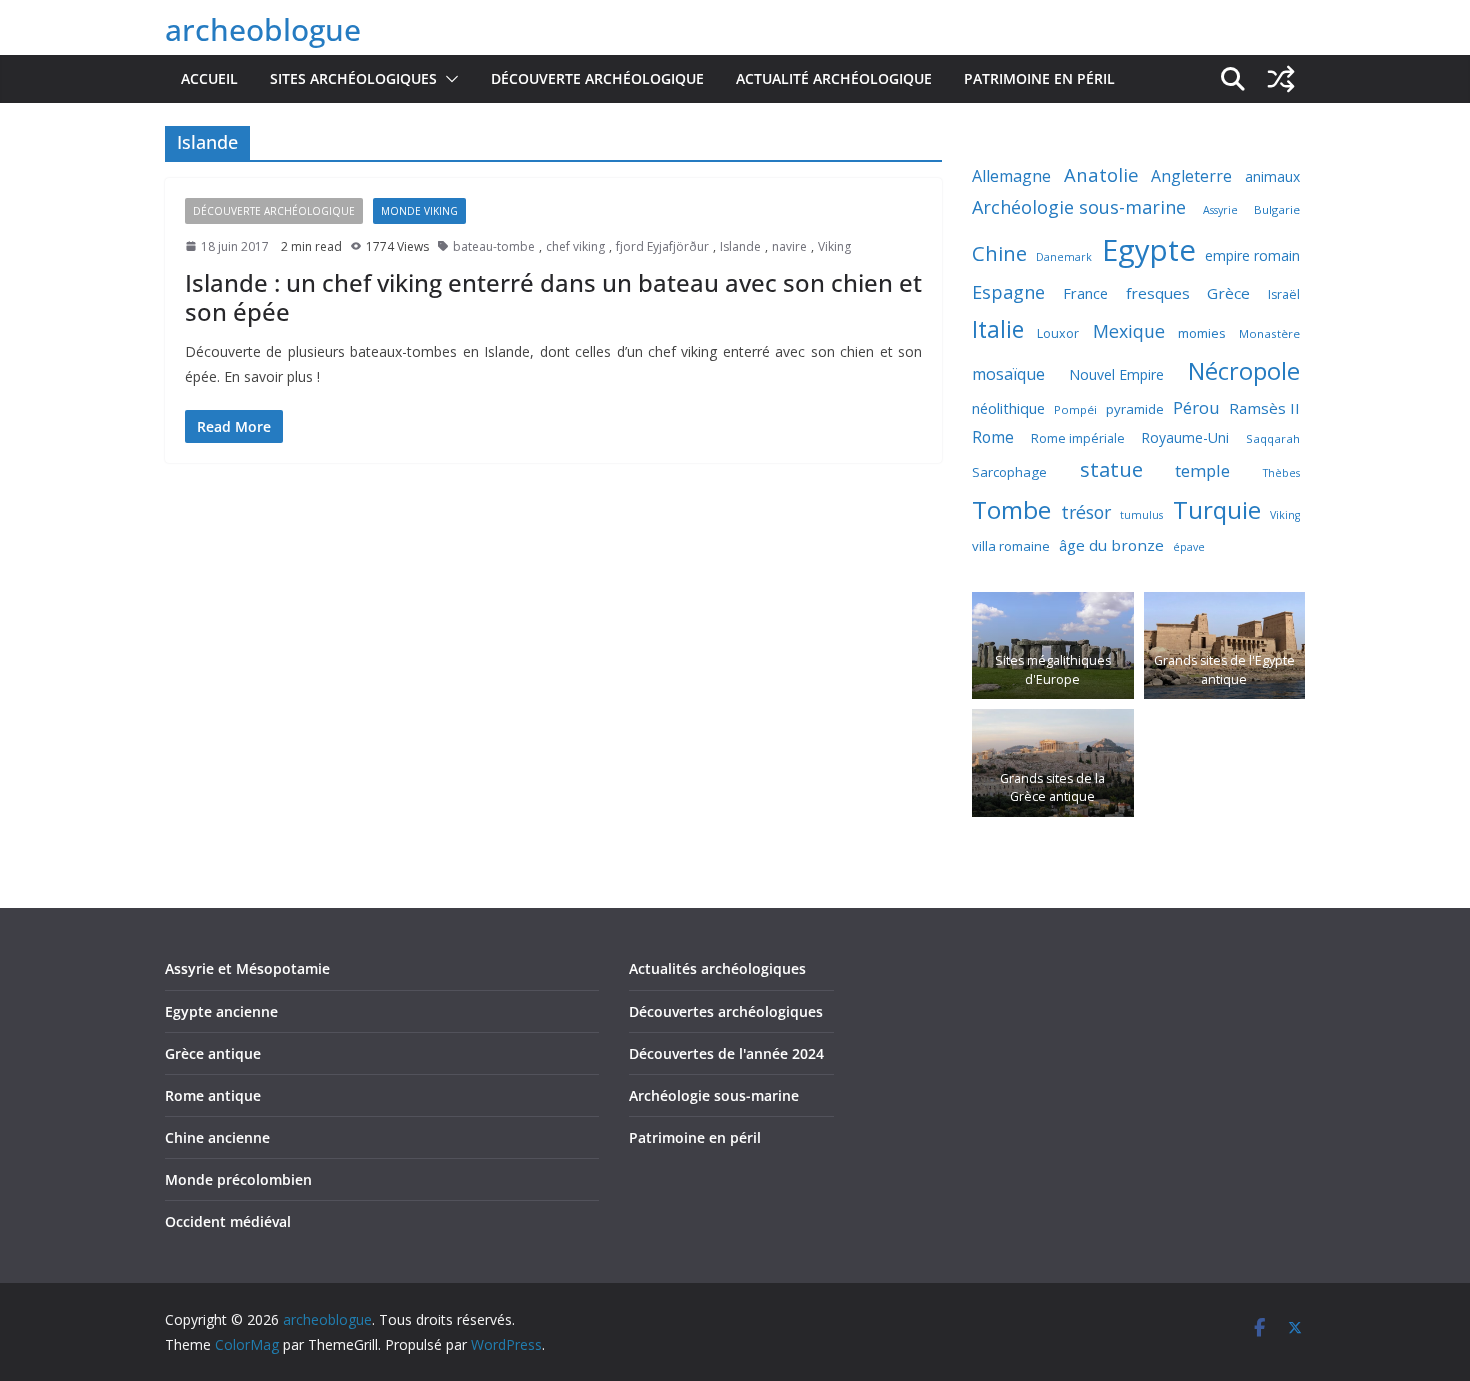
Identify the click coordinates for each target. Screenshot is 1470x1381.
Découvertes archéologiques (726, 1011)
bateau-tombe (494, 246)
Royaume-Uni (1185, 437)
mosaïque (1008, 374)
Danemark (1064, 257)
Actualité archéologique (834, 78)
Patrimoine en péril (1039, 78)
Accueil (209, 78)
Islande (740, 246)
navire (789, 246)
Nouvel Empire (1116, 374)
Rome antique (213, 1095)
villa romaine (1011, 546)
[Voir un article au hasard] (1281, 79)
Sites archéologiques (353, 78)
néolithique (1008, 408)
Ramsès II (1264, 408)
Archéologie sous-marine (1079, 207)
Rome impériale (1078, 438)
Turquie (1217, 509)
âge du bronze (1111, 545)
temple (1202, 470)
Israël (1284, 294)
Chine (999, 253)
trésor (1086, 512)
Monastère (1269, 333)
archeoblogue (263, 29)
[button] (448, 79)
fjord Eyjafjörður (662, 246)
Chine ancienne (217, 1137)
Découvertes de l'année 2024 (726, 1053)
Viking (834, 246)
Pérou (1196, 407)
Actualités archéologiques (717, 968)
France (1085, 293)
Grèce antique (213, 1053)
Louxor (1058, 333)
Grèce (1228, 293)
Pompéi (1075, 409)
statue (1111, 469)
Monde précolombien (238, 1179)
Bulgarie (1277, 209)
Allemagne (1011, 176)
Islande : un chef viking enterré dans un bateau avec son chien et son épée (553, 297)
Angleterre (1191, 176)
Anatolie (1101, 174)
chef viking (575, 246)
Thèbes (1281, 473)
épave (1189, 547)
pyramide (1135, 409)
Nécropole (1244, 371)
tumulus (1141, 515)
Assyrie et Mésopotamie (247, 968)
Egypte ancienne (221, 1011)
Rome (993, 437)
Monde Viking (419, 211)
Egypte (1149, 250)
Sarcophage (1009, 472)
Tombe (1011, 509)
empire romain (1252, 255)
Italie (998, 329)
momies (1202, 333)
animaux (1272, 176)
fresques (1158, 293)
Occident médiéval (228, 1221)
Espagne (1008, 292)
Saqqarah (1273, 438)
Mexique (1129, 331)
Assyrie (1220, 210)
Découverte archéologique (597, 78)
